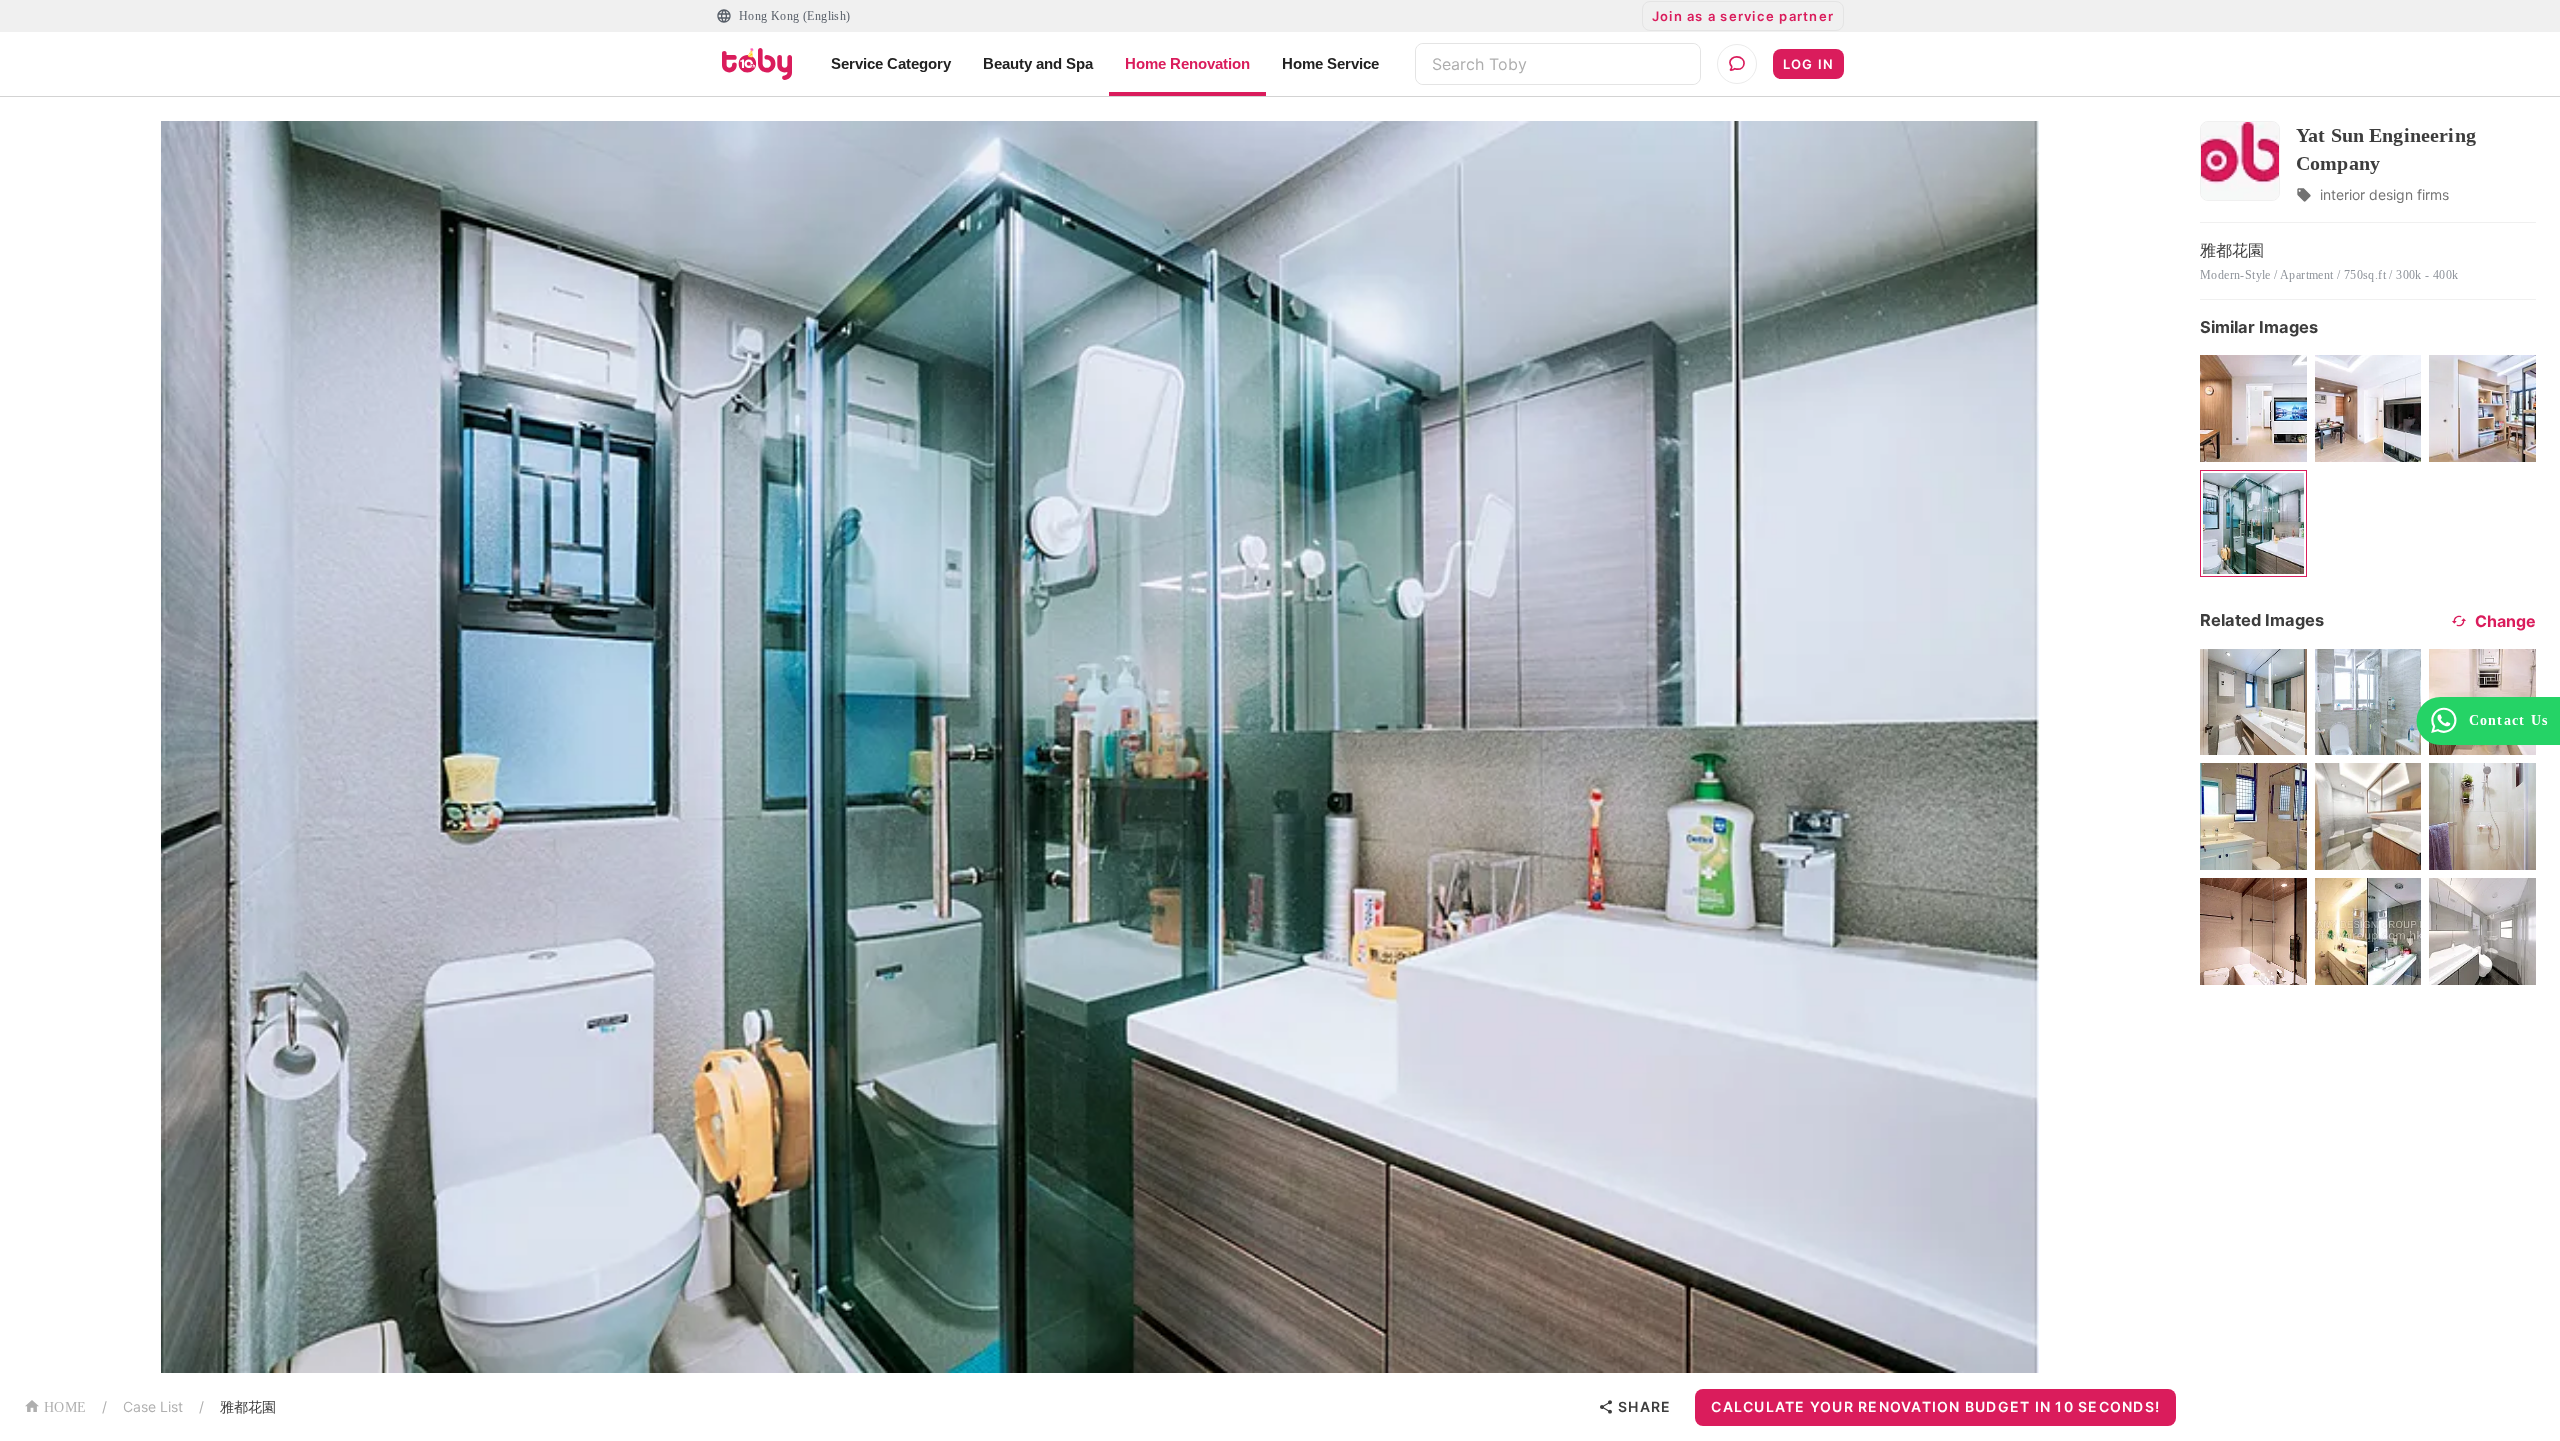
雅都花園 (248, 1406)
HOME (65, 1407)
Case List (153, 1406)
